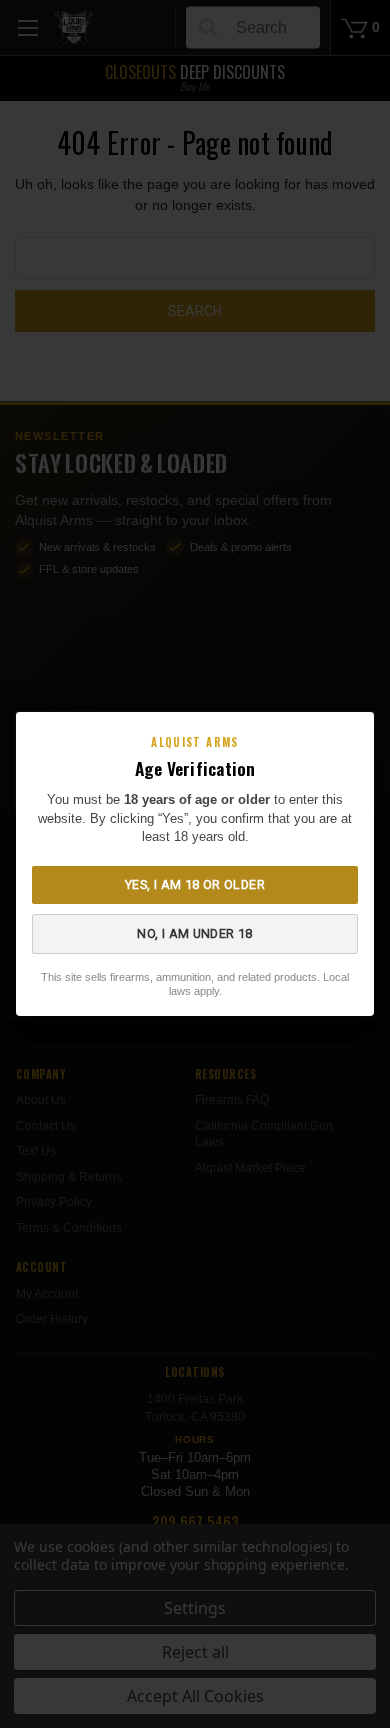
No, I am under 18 (194, 933)
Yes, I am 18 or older (195, 884)
